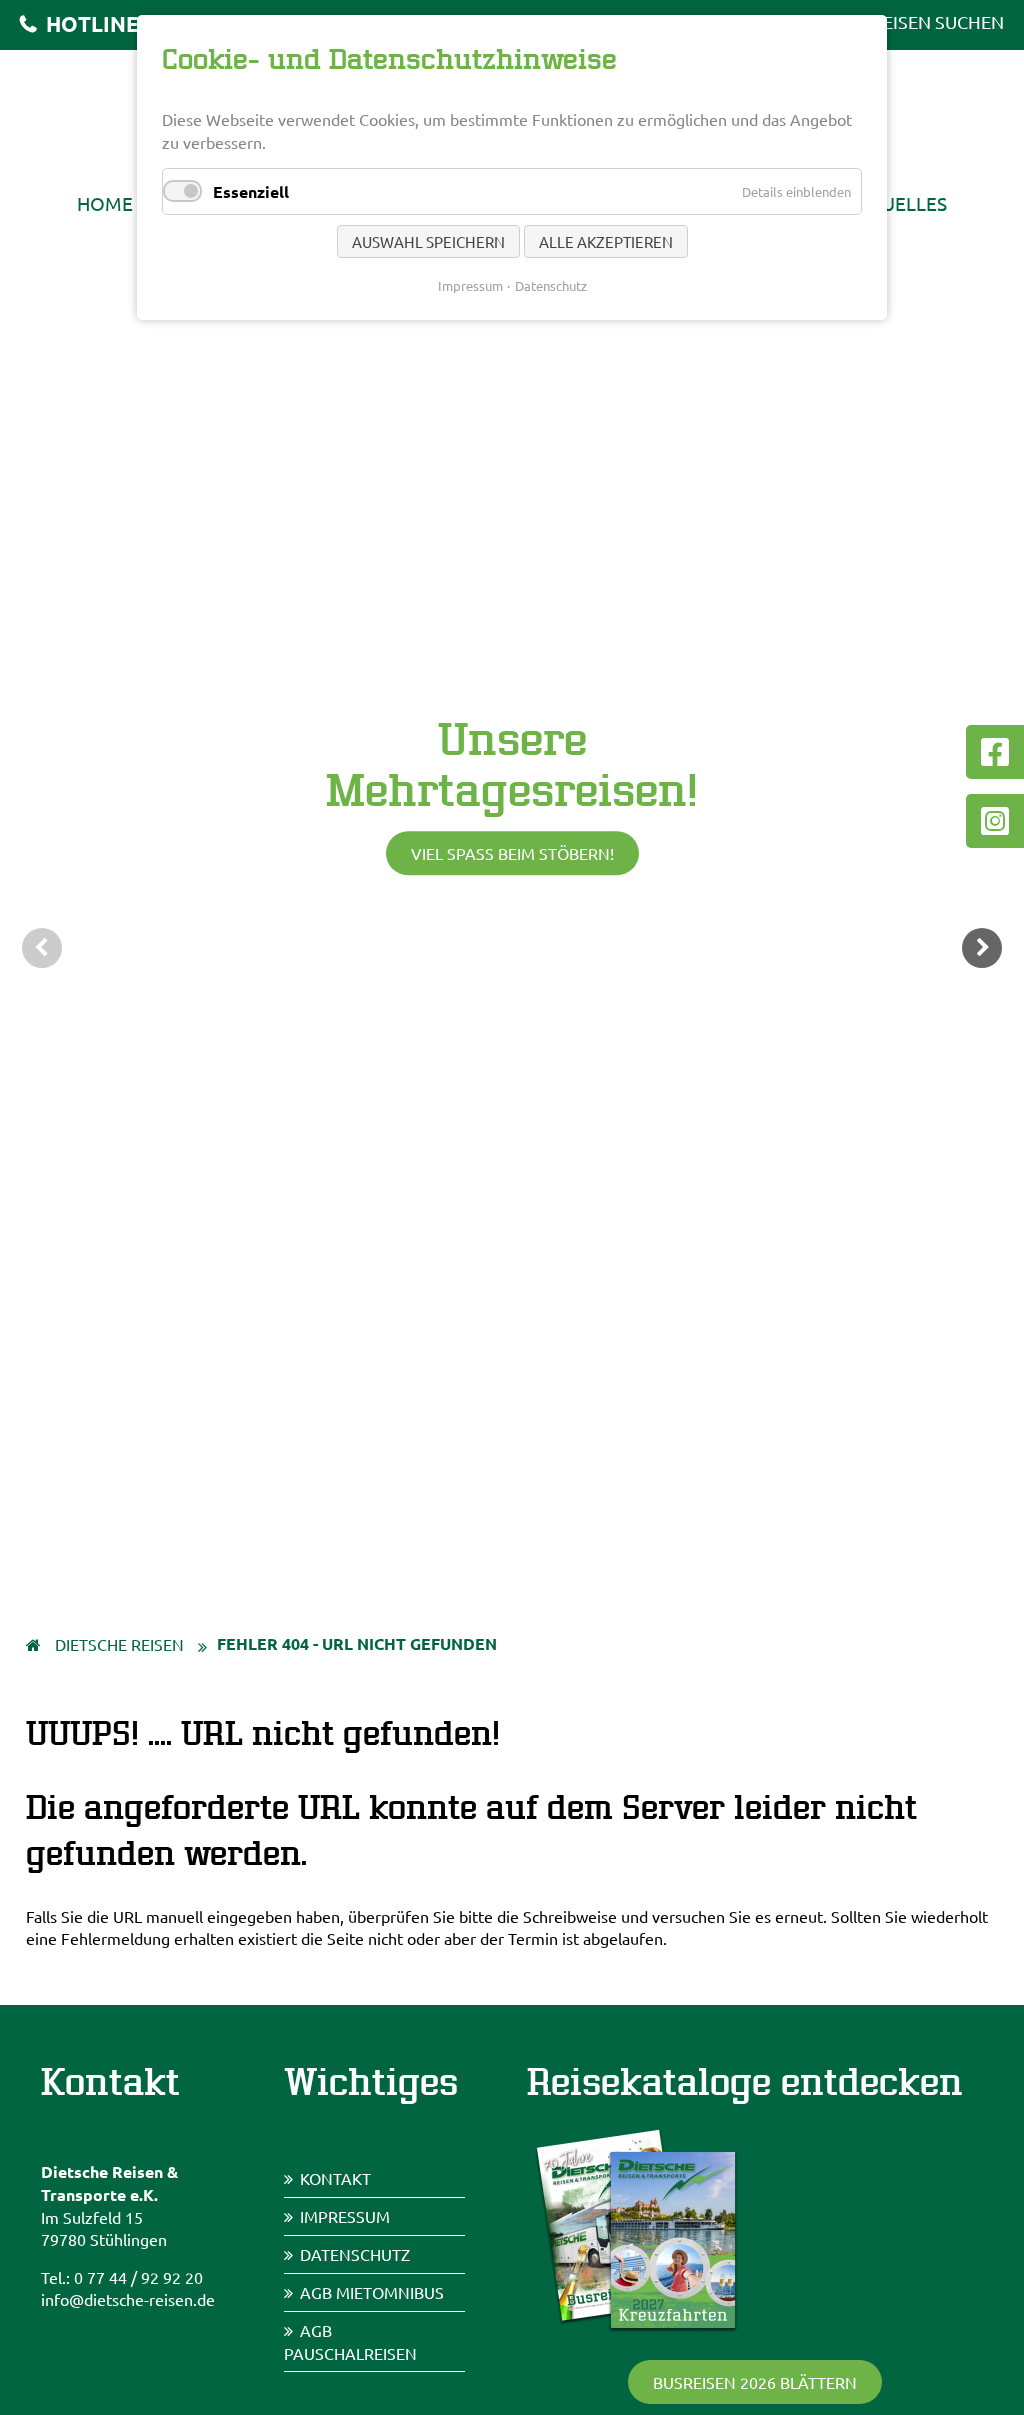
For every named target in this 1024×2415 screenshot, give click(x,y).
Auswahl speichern (428, 241)
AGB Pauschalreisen (350, 2341)
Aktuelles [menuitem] (896, 203)
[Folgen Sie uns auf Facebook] (995, 752)
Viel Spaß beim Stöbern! (512, 854)
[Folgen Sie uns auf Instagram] (995, 821)
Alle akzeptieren (606, 241)
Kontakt (335, 2178)
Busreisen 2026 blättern (755, 2382)
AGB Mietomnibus (372, 2292)
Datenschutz (355, 2254)
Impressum (345, 2216)
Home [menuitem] (105, 203)
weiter (982, 948)
